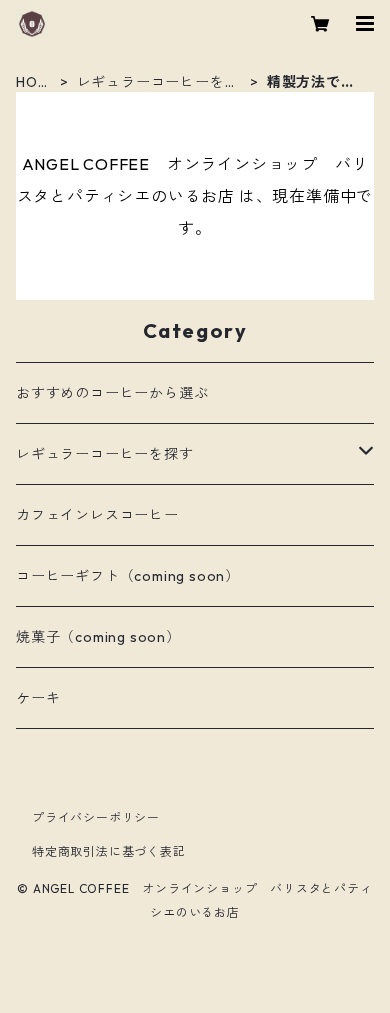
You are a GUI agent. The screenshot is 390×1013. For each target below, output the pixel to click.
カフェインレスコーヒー (97, 515)
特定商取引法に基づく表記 (109, 851)
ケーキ (38, 698)
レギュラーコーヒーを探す (158, 82)
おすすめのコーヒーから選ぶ (112, 393)
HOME (32, 82)
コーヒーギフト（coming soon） (128, 576)
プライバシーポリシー (96, 817)
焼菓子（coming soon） (98, 637)
